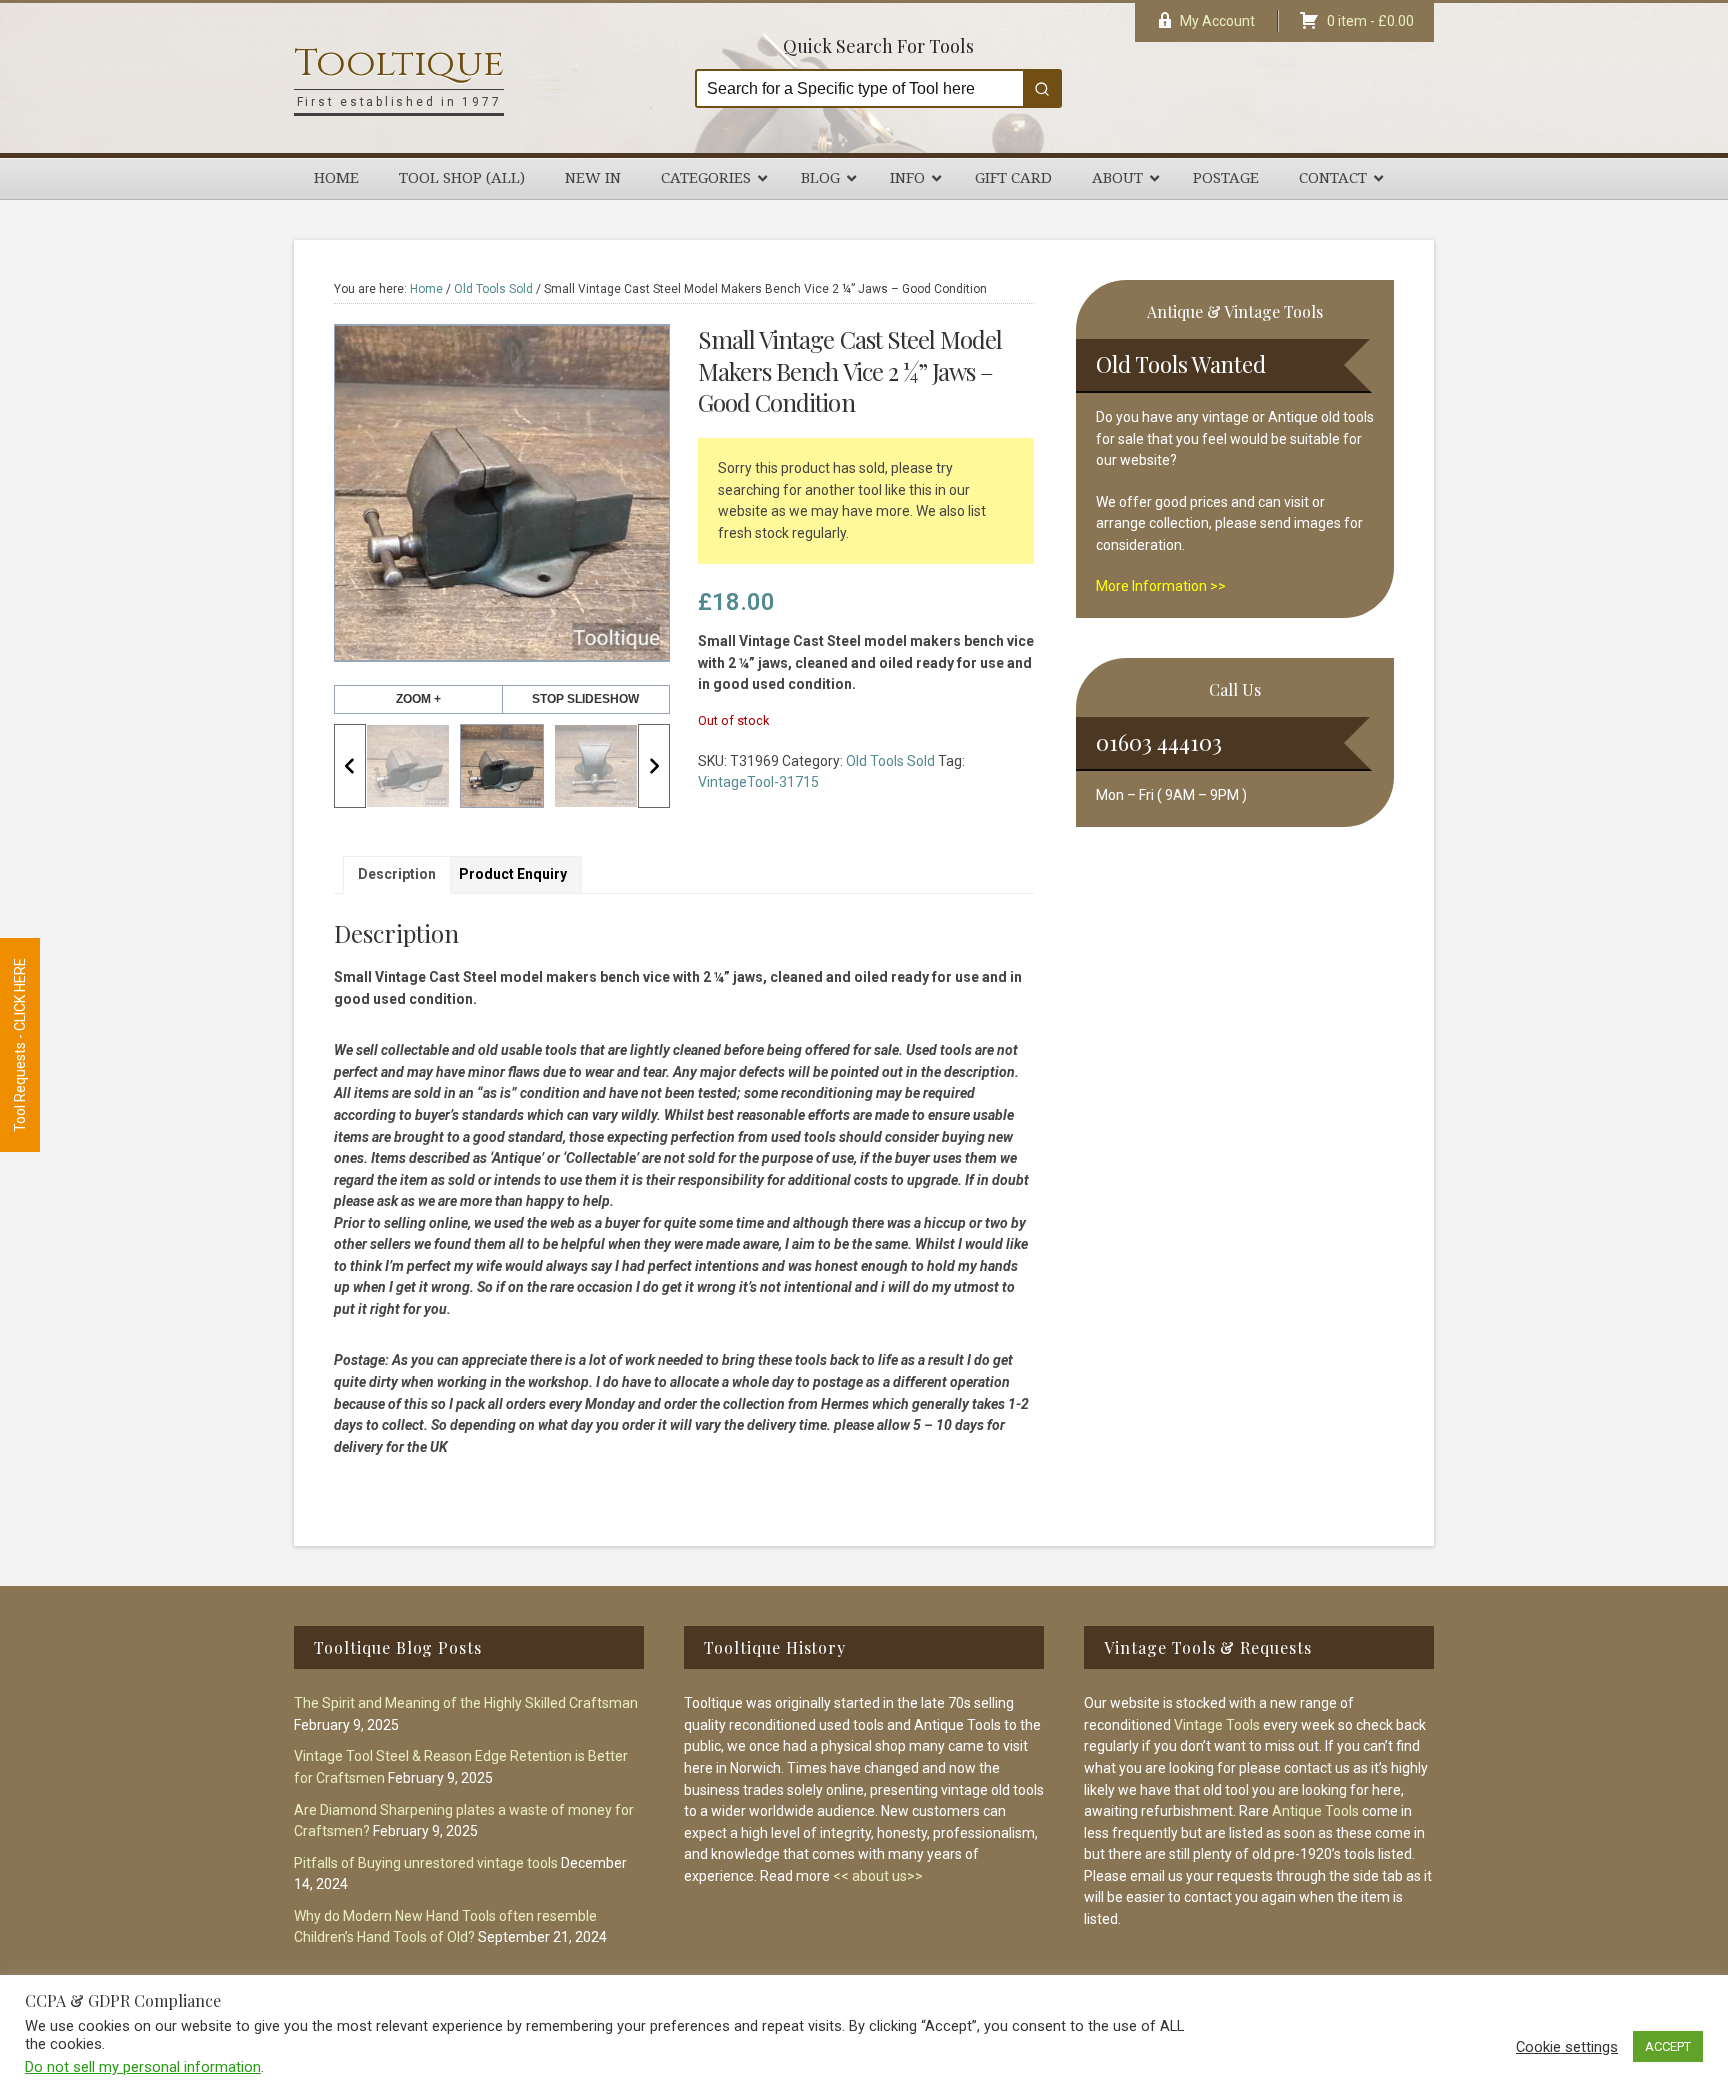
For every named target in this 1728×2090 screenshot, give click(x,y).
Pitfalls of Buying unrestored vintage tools (426, 1863)
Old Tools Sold (493, 289)
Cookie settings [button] (1567, 2047)
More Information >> (1161, 586)
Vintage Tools (1217, 1725)
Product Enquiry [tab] (513, 874)
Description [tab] (397, 874)
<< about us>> (878, 1876)
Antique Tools (1315, 1811)
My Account (1217, 21)
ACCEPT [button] (1668, 2046)
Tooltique (399, 63)
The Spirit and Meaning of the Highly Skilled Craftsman (466, 1703)
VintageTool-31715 (758, 782)
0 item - (1370, 21)
